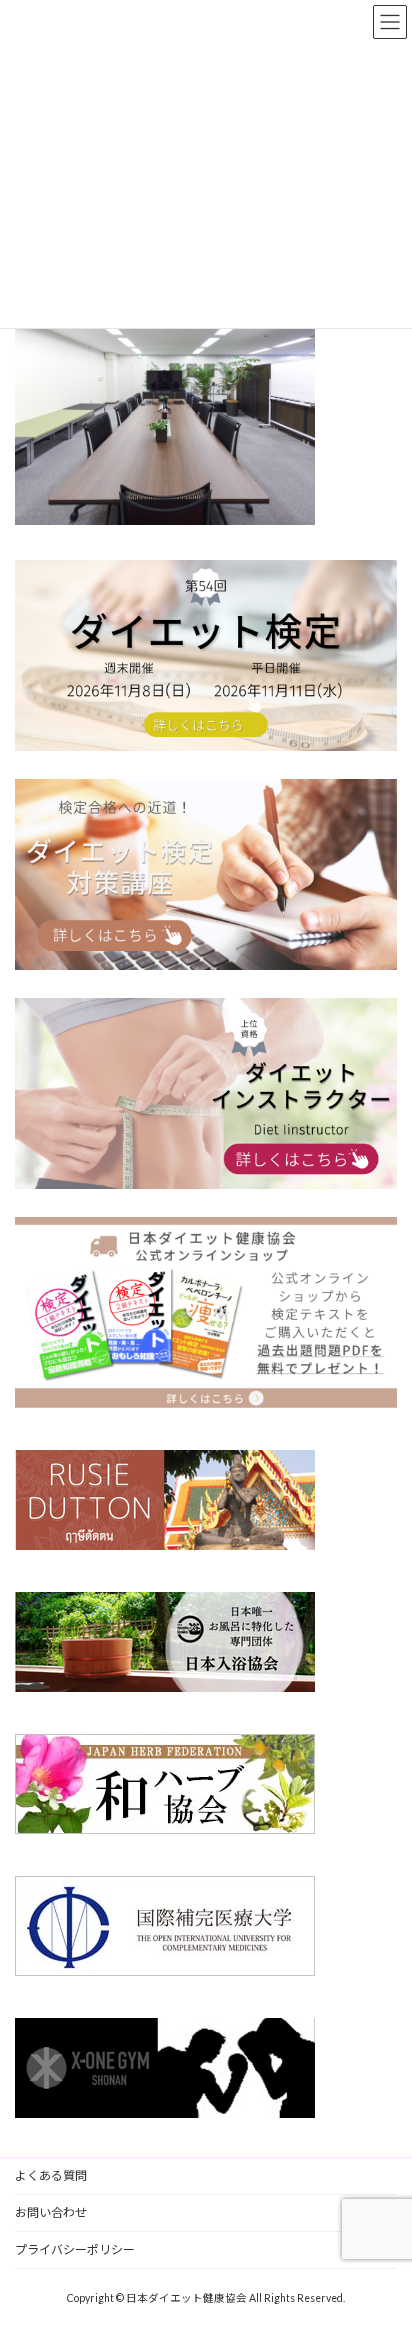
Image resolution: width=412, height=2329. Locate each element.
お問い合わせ (51, 2212)
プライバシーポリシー (75, 2249)
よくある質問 (51, 2175)
